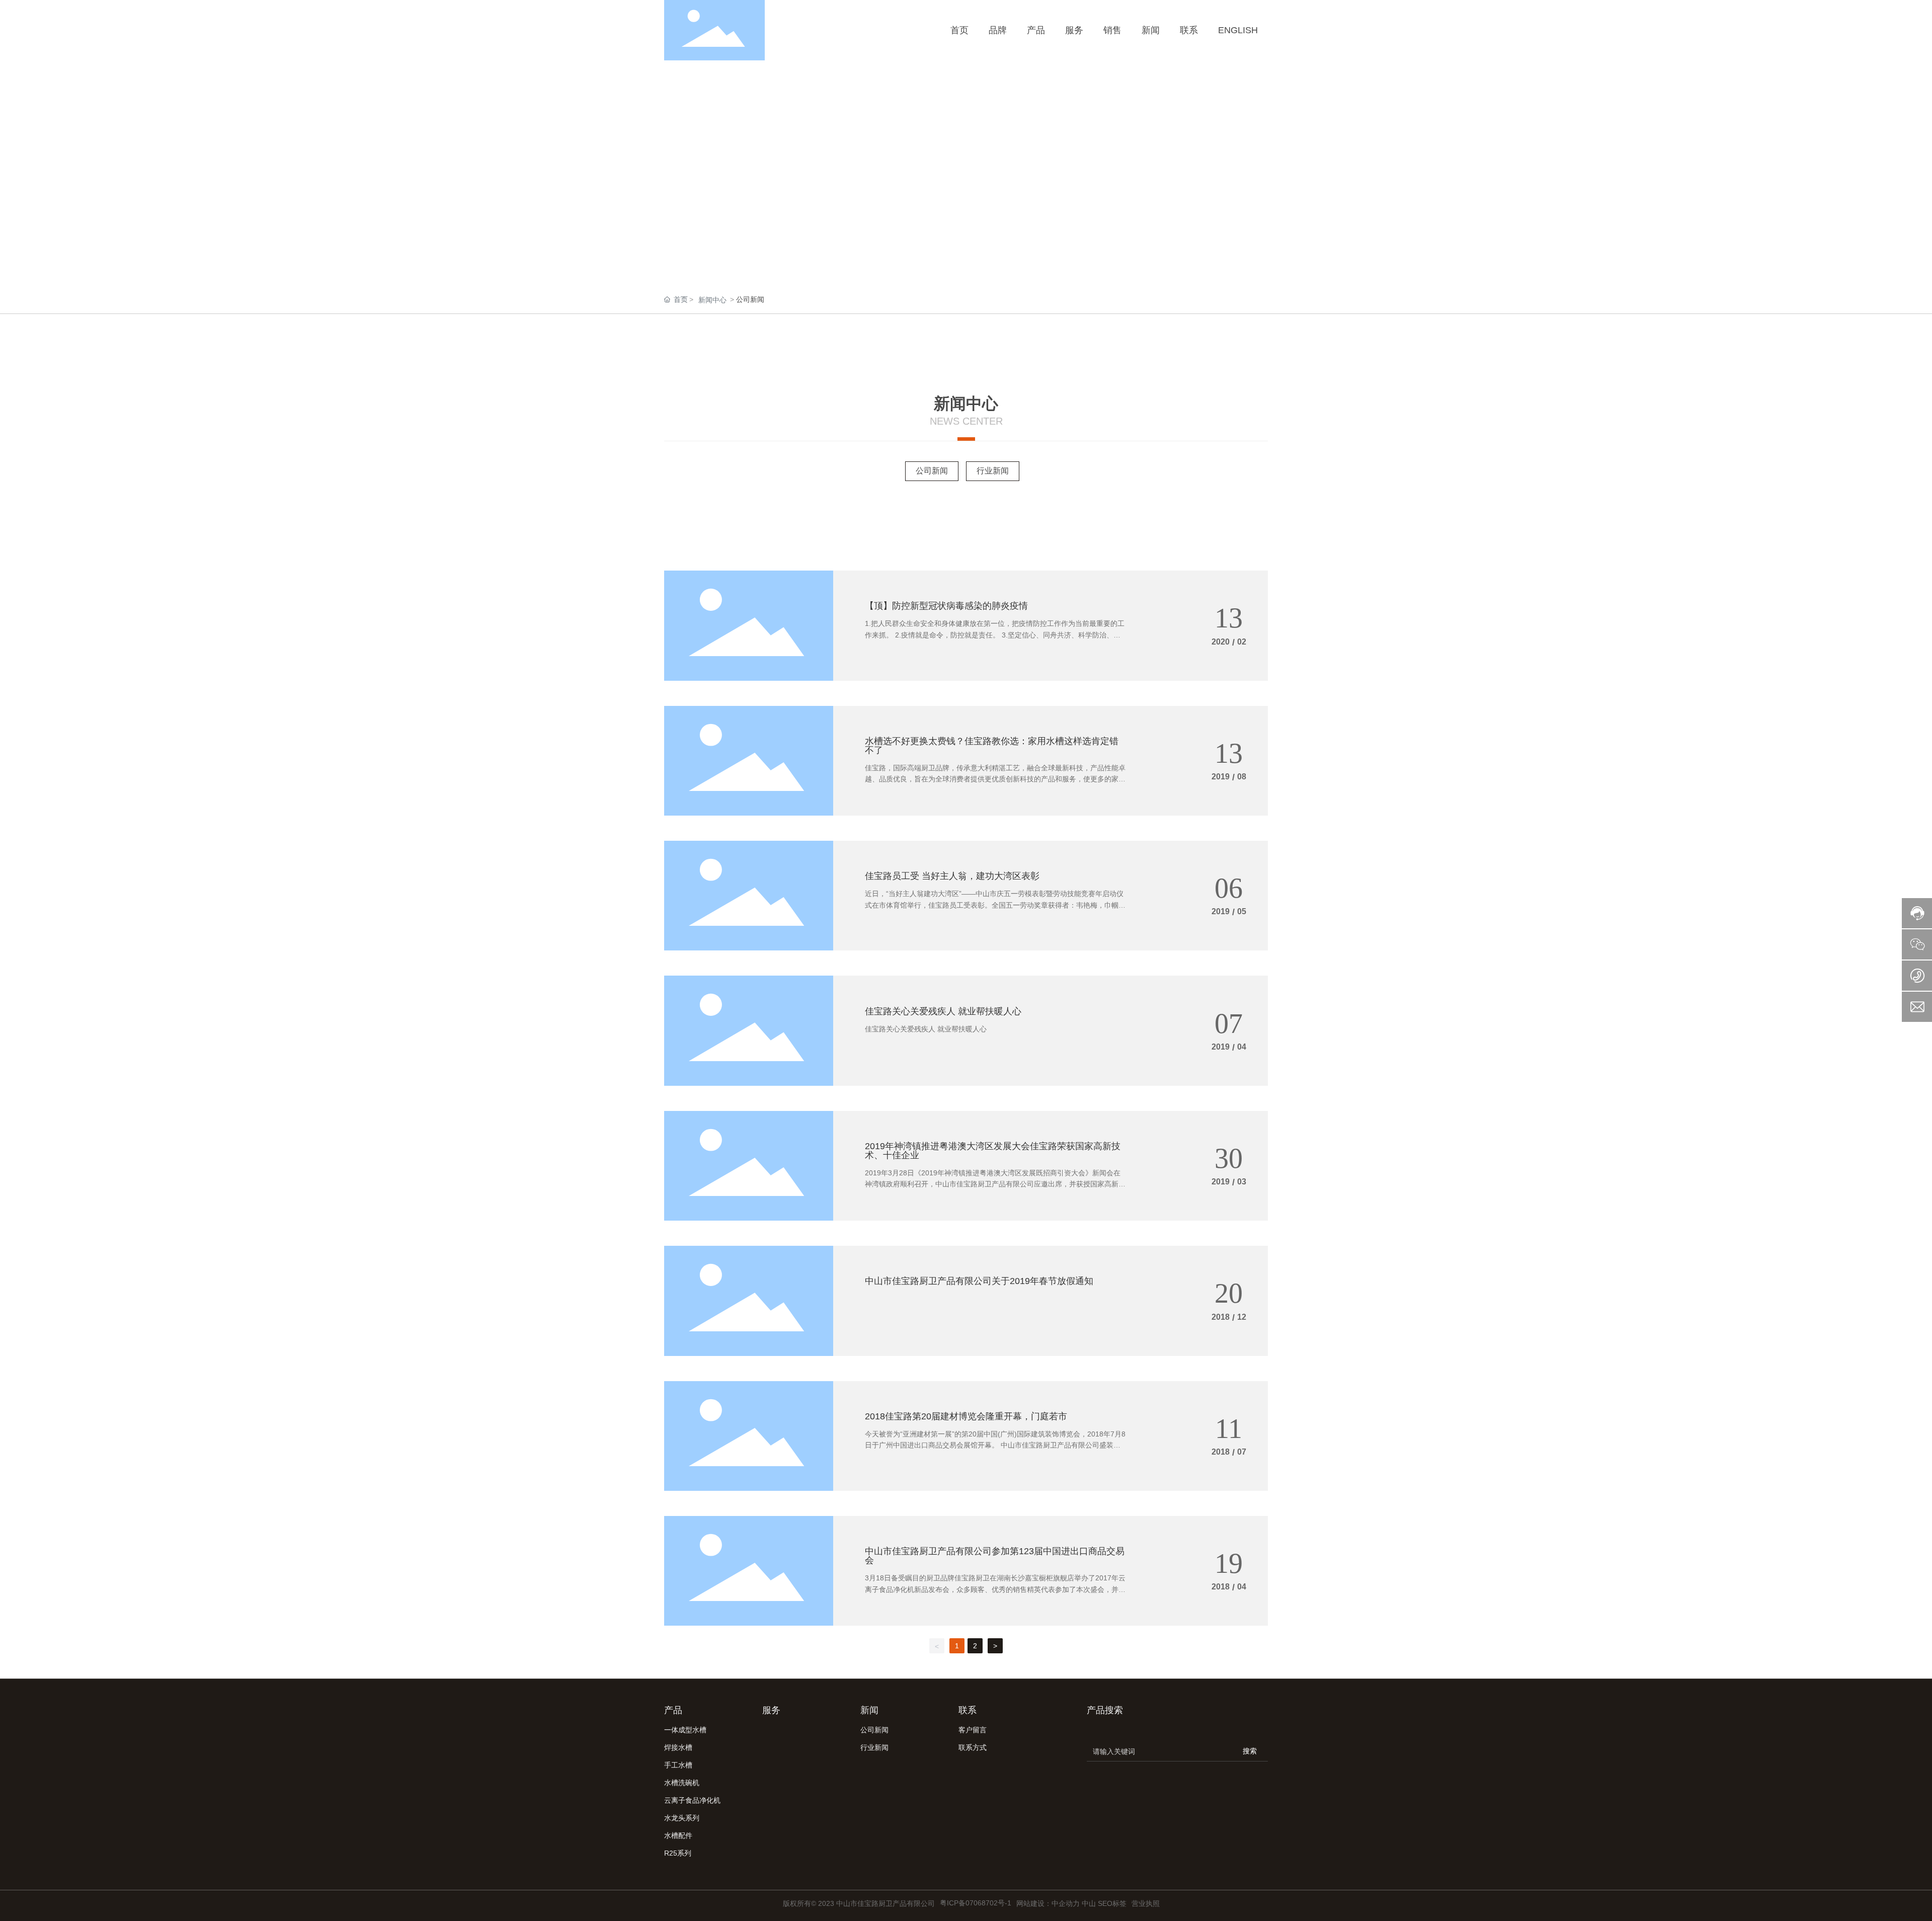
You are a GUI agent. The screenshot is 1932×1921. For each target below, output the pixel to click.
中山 (1089, 1903)
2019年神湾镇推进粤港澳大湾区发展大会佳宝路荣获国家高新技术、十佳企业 (993, 1151)
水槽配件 (678, 1835)
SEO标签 (1112, 1903)
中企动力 (1066, 1903)
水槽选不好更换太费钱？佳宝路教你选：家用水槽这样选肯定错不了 (992, 746)
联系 (968, 1710)
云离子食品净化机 (692, 1800)
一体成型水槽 (685, 1730)
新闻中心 (712, 300)
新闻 (869, 1710)
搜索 (1250, 1751)
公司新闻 (932, 471)
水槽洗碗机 (682, 1783)
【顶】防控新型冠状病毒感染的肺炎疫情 (946, 606)
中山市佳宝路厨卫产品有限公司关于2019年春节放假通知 (979, 1281)
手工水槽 (678, 1765)
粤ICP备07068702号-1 (976, 1903)
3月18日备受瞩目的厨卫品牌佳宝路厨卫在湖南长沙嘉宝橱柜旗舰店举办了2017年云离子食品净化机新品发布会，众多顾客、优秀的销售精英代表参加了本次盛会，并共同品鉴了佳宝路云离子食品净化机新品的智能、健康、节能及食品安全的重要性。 (995, 1589)
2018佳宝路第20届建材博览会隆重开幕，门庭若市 (966, 1416)
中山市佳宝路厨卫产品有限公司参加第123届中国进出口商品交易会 (995, 1556)
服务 (771, 1710)
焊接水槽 (678, 1747)
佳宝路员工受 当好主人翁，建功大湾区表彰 (952, 876)
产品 (673, 1710)
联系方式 (973, 1747)
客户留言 (973, 1730)
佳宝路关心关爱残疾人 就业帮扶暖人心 (943, 1011)
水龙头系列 (682, 1818)
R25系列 (678, 1853)
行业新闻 (993, 471)
